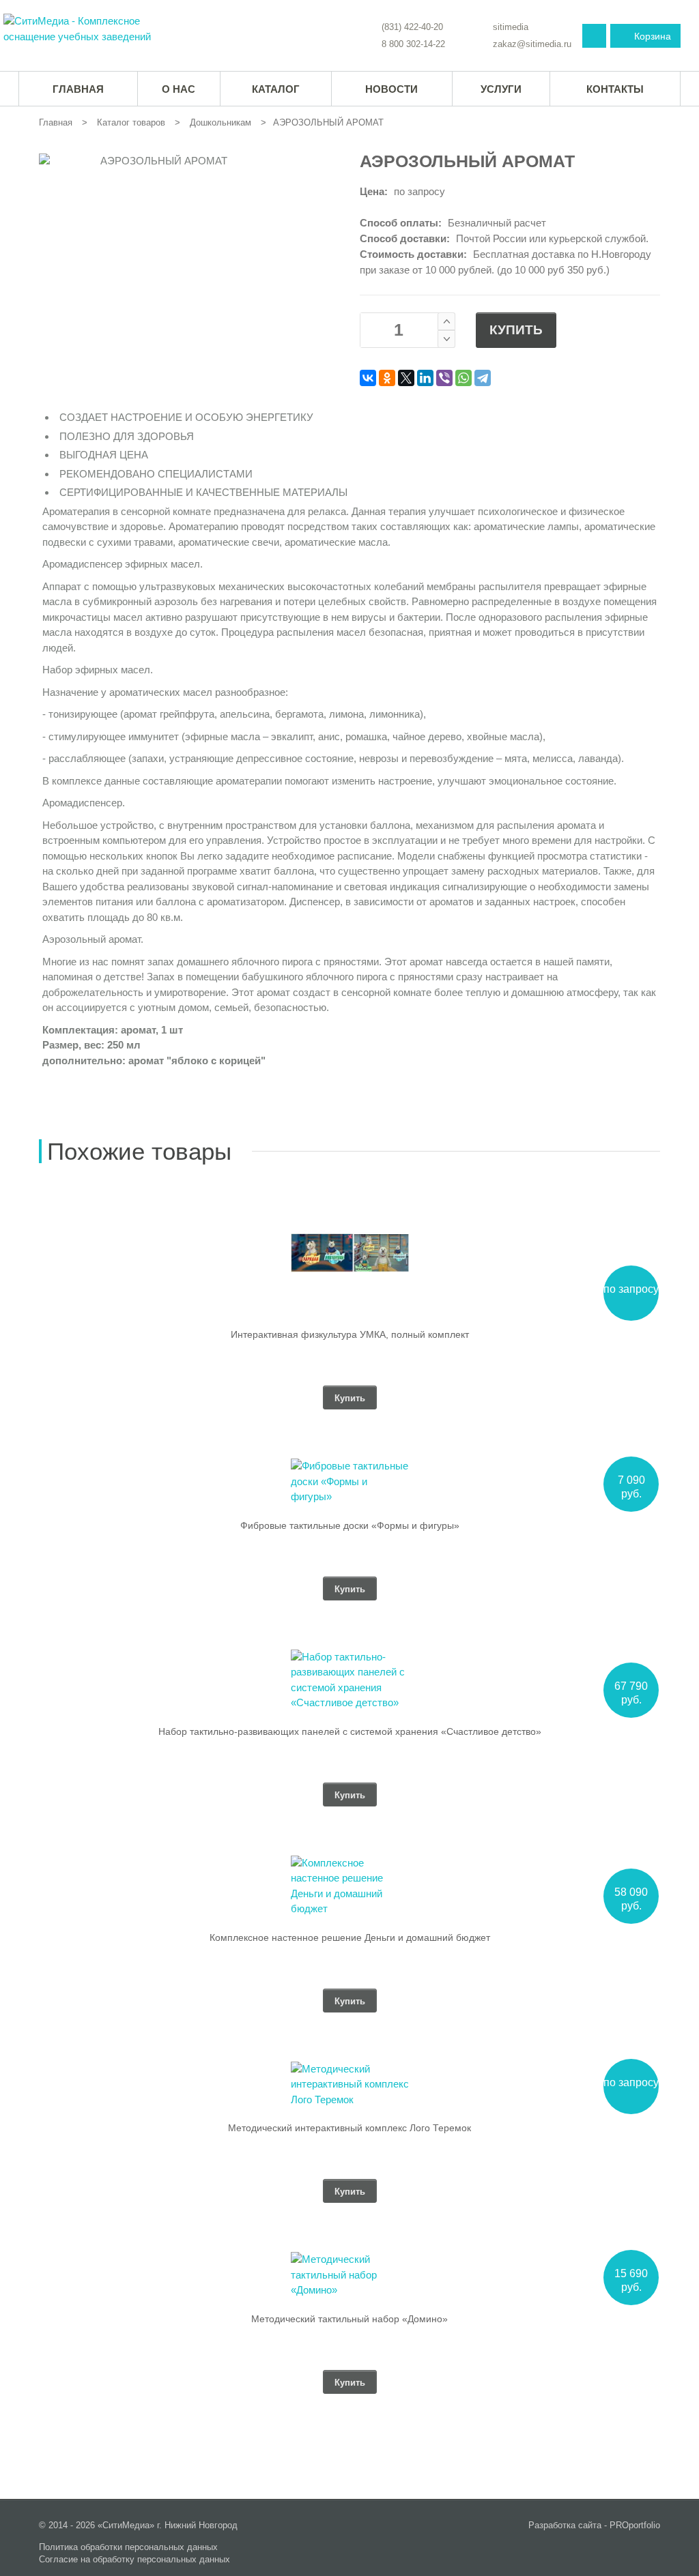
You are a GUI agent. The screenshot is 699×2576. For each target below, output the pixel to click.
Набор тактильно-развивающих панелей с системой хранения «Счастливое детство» (350, 1731)
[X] (406, 378)
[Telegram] (483, 378)
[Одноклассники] (387, 378)
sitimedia (511, 27)
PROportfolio (635, 2525)
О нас (179, 89)
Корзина (653, 36)
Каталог (276, 89)
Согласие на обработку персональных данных (134, 2559)
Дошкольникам (220, 122)
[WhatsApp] (463, 378)
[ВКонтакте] (368, 378)
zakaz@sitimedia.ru (532, 44)
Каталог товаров (131, 122)
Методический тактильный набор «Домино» (349, 2319)
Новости (391, 89)
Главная (56, 122)
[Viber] (444, 378)
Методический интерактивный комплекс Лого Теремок (349, 2128)
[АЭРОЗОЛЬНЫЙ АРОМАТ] (86, 29)
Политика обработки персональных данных (128, 2547)
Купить (516, 330)
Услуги (501, 89)
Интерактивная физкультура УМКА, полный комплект (350, 1334)
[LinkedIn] (425, 378)
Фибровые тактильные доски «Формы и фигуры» (350, 1525)
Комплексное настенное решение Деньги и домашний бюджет (350, 1937)
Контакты (615, 89)
